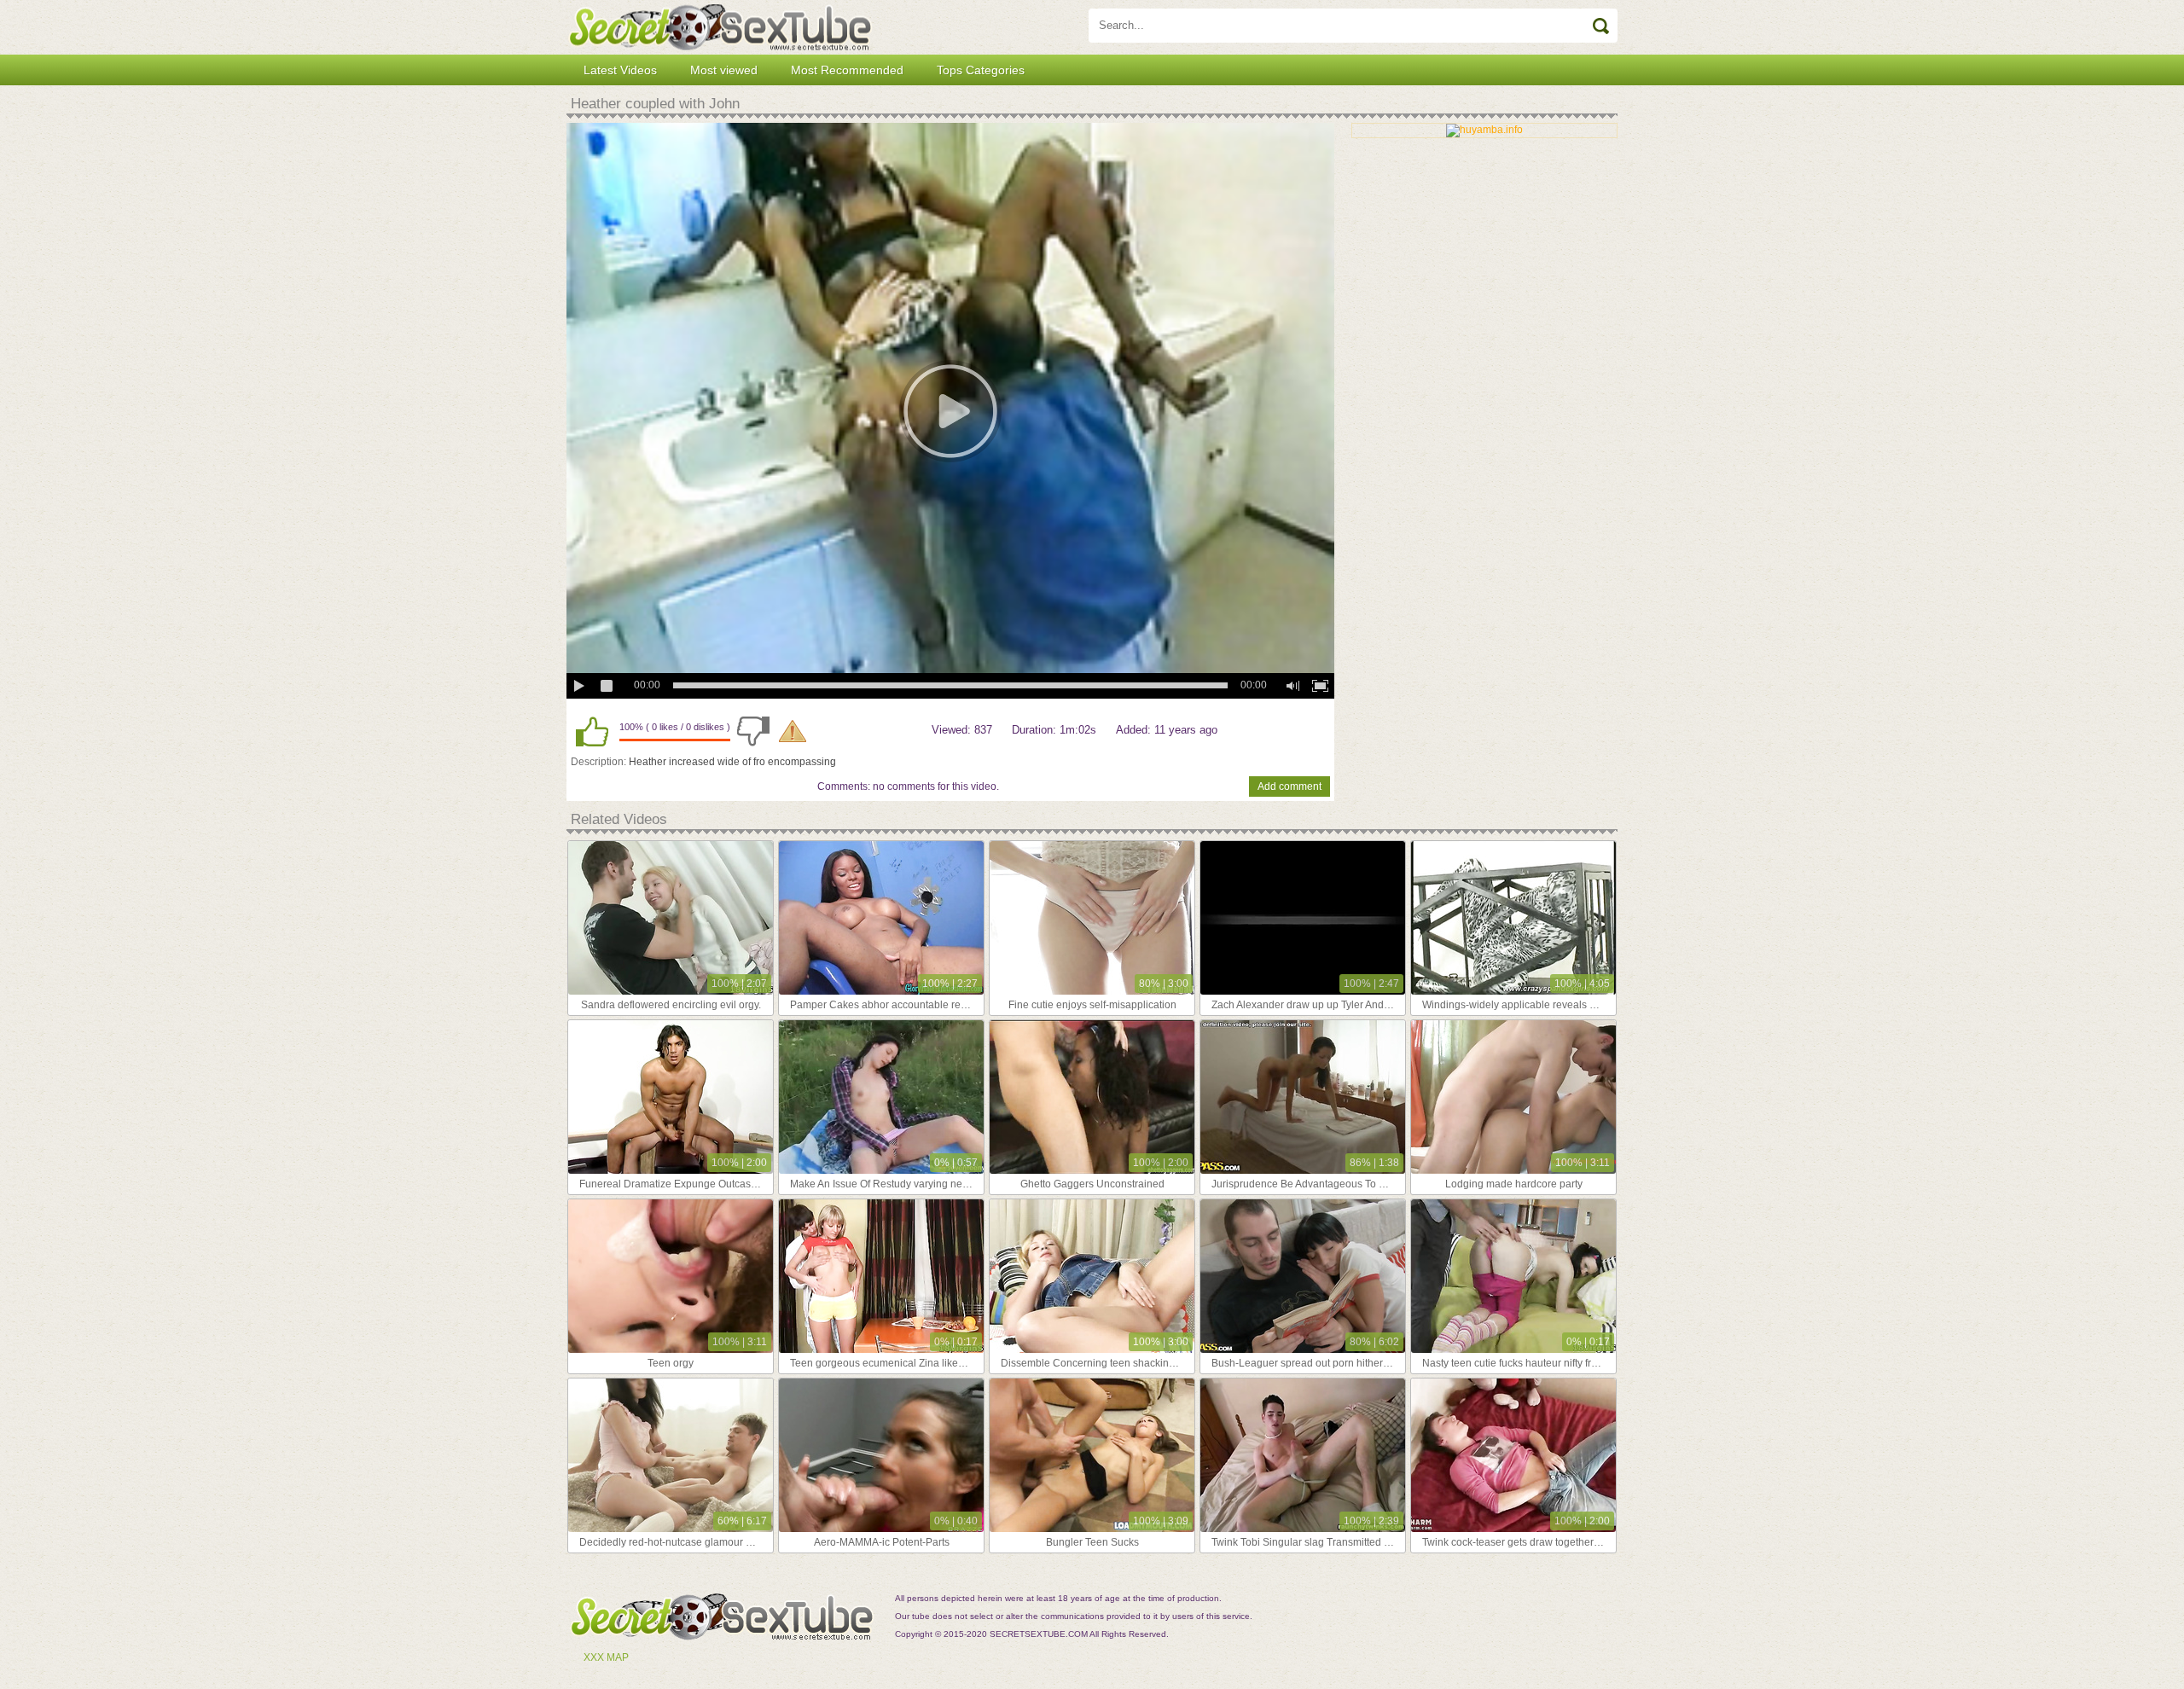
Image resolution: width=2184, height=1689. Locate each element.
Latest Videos (620, 70)
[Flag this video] (793, 731)
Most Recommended (847, 70)
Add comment (1289, 786)
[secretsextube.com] (720, 27)
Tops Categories (981, 70)
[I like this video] (592, 731)
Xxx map (606, 1657)
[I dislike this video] (753, 731)
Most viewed (724, 70)
